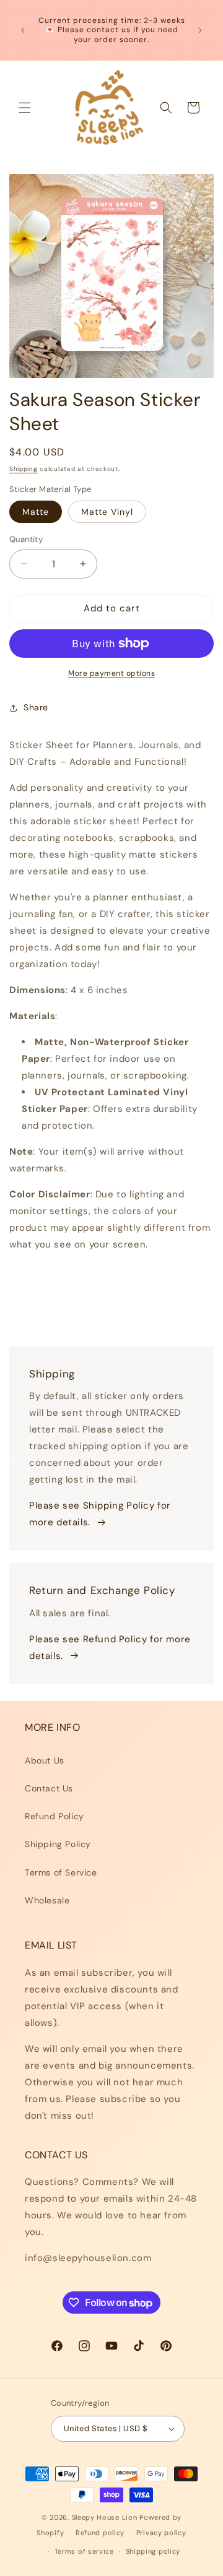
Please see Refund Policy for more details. (110, 1648)
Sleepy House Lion (105, 2517)
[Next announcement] (200, 30)
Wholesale (47, 1900)
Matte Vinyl (107, 512)
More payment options (111, 673)
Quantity (26, 539)
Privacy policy (161, 2533)
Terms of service (84, 2551)
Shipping (24, 469)
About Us (45, 1760)
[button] (25, 108)
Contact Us (49, 1788)
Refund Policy (55, 1816)
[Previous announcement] (23, 30)
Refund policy (100, 2533)
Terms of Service (61, 1872)
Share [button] (36, 707)
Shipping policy (153, 2551)
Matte (36, 512)
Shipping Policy (58, 1844)
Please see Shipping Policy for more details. (100, 1514)
